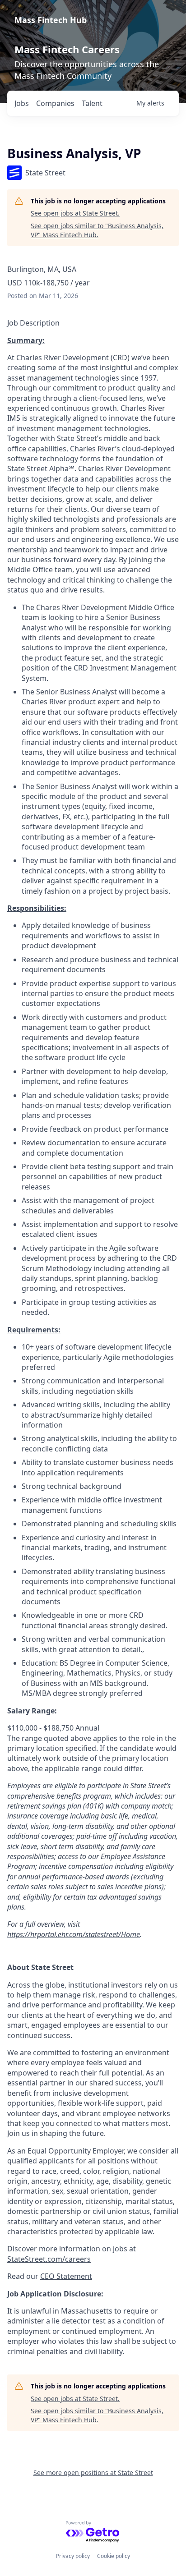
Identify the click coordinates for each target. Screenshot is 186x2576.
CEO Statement (66, 2276)
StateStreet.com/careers (49, 2259)
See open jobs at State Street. (75, 213)
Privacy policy (73, 2556)
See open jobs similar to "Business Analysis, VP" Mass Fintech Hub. (97, 230)
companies (55, 103)
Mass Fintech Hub (51, 20)
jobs (22, 103)
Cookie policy (114, 2556)
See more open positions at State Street (93, 2473)
